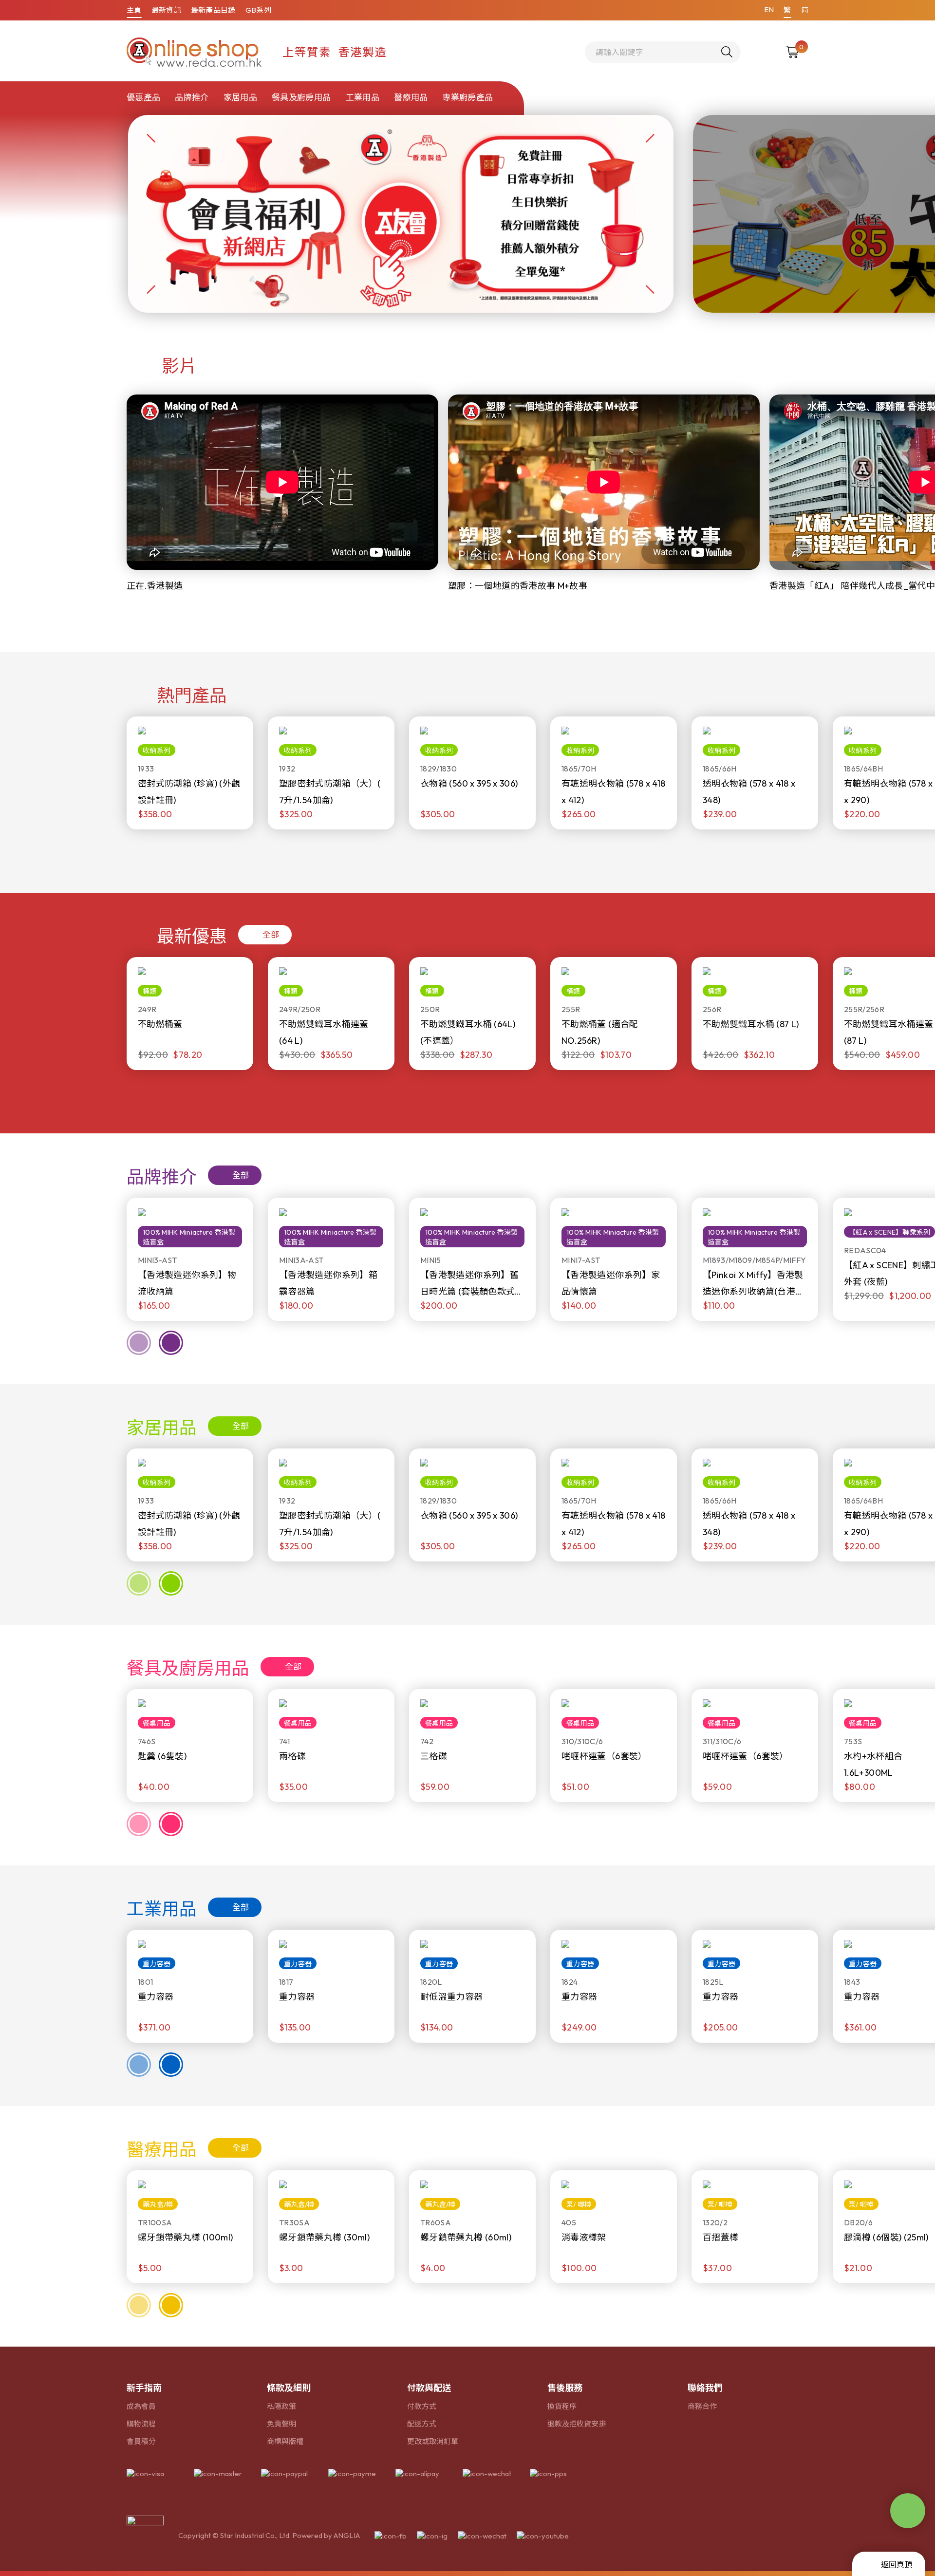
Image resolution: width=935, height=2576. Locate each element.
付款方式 (422, 2406)
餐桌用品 (157, 1723)
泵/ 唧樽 (579, 2204)
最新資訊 (166, 10)
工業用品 (363, 97)
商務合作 (702, 2406)
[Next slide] (171, 851)
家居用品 (240, 97)
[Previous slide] (139, 851)
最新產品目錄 (213, 10)
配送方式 (422, 2424)
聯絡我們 (705, 2388)
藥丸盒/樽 (158, 2204)
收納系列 (157, 751)
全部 (271, 934)
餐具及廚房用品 (301, 97)
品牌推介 (192, 97)
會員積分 (141, 2441)
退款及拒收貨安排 (577, 2424)
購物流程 (141, 2424)
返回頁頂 (897, 2564)
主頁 (134, 10)
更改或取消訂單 (433, 2441)
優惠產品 (143, 97)
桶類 (150, 991)
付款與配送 (429, 2388)
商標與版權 (285, 2441)
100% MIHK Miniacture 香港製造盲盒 (189, 1237)
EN (769, 9)
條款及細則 (289, 2388)
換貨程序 (562, 2406)
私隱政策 (281, 2406)
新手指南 (144, 2388)
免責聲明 (281, 2424)
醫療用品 (411, 97)
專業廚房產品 (467, 97)
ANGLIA (347, 2535)
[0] (792, 52)
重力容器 (157, 1964)
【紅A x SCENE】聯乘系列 (889, 1232)
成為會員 (141, 2406)
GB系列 (258, 10)
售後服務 (565, 2388)
